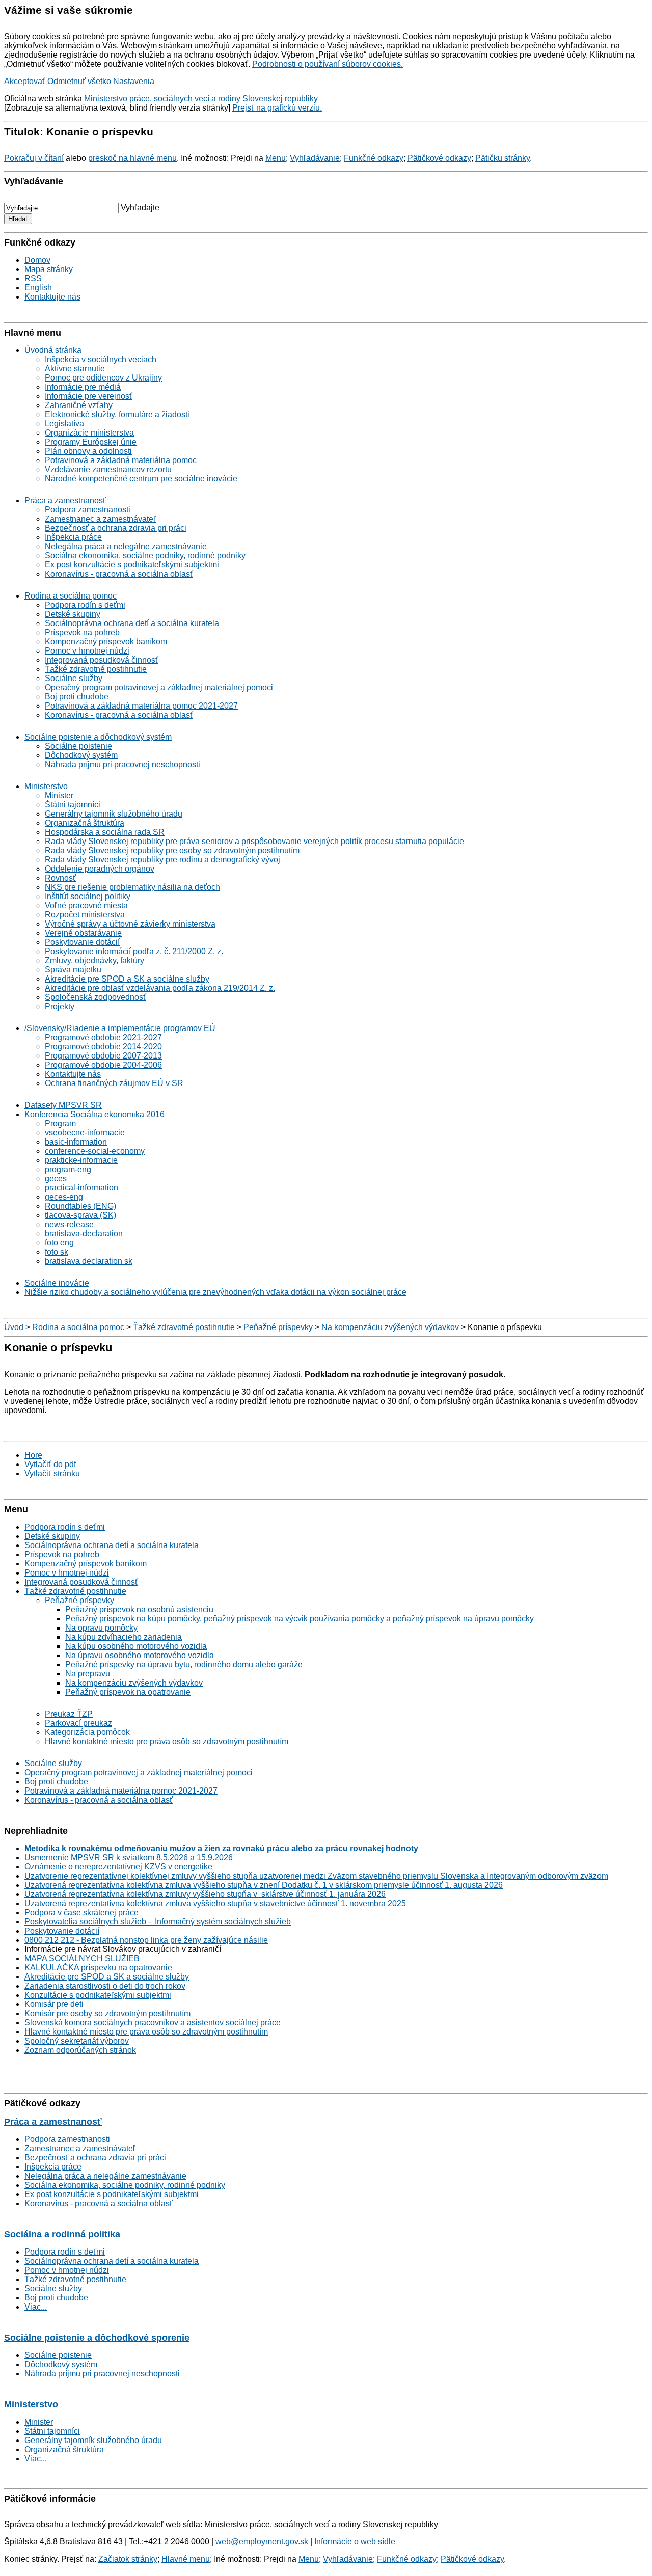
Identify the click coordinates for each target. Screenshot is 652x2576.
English (38, 288)
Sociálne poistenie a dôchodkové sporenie (97, 2338)
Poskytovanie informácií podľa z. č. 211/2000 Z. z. (134, 951)
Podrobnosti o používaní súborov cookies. (328, 64)
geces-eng (64, 1197)
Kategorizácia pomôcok (87, 1732)
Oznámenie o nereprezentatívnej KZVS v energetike (118, 1867)
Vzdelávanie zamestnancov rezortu (108, 469)
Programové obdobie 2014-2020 (103, 1047)
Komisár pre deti (54, 2004)
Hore (33, 1455)
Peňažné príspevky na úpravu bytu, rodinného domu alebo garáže (184, 1664)
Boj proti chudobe (77, 697)
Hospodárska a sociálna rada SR (105, 832)
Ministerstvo (46, 786)
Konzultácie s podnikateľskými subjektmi (98, 1995)
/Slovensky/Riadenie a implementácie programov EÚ (120, 1028)
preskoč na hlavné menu (132, 158)
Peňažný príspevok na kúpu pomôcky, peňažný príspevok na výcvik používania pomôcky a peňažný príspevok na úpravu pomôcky (300, 1619)
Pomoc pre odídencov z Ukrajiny (103, 378)
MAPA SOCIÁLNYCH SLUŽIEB (82, 1958)
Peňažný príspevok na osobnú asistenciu (139, 1609)
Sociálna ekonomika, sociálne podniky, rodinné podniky (145, 555)
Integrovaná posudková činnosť (102, 660)
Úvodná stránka (53, 350)
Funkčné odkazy (374, 158)
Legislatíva (64, 424)
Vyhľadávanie (315, 158)
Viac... (36, 2307)
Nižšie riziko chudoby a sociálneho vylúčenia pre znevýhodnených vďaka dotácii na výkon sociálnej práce (215, 1292)
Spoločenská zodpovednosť (96, 997)
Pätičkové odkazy (439, 158)
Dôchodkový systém (81, 755)
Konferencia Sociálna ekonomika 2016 (94, 1114)
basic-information (76, 1142)
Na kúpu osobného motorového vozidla (136, 1646)
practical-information (81, 1188)
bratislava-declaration (84, 1233)
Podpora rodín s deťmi (85, 605)
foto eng (59, 1243)
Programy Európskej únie (91, 442)
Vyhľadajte (140, 208)
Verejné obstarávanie (83, 933)
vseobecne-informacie (85, 1133)
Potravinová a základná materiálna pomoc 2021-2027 (141, 706)
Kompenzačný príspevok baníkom (106, 642)
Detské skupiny (73, 614)
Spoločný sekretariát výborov (77, 2041)
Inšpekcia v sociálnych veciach (101, 359)
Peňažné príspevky (278, 1327)
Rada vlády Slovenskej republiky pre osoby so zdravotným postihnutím (172, 850)
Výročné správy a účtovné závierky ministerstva (130, 924)
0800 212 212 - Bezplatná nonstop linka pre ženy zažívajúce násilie (146, 1940)
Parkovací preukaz (78, 1723)
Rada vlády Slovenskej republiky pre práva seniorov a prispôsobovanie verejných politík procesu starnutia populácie (254, 841)
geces (56, 1178)
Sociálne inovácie (57, 1283)
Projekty (60, 1006)
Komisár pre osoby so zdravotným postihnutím (107, 2013)
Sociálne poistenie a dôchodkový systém (98, 737)
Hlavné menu (186, 2559)
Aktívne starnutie (75, 369)
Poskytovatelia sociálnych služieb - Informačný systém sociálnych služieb (158, 1922)
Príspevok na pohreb (82, 632)
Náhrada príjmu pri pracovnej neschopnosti (123, 764)
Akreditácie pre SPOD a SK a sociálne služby (127, 979)
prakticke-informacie (81, 1160)
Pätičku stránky (502, 158)
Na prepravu (88, 1674)
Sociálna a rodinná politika (62, 2234)
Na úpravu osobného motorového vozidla (140, 1655)
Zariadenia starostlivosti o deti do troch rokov (105, 1986)
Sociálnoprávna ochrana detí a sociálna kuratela (132, 623)
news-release (69, 1224)
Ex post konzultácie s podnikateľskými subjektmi (132, 565)
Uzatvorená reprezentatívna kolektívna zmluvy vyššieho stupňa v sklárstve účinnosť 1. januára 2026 (205, 1894)
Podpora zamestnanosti (88, 510)
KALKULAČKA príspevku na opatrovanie (98, 1968)
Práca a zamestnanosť (65, 500)
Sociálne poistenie (78, 746)
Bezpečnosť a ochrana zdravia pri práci (116, 528)
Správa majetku (73, 970)
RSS (33, 278)
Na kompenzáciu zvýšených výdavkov (390, 1327)
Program (60, 1123)
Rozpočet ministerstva (85, 915)
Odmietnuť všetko (80, 81)
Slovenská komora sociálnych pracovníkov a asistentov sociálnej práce (153, 2023)
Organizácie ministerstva (89, 433)
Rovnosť (60, 878)
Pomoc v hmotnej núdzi (87, 651)
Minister (59, 795)
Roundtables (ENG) (80, 1206)
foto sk (57, 1252)
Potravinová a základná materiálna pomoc (121, 460)
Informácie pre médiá (83, 387)
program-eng (68, 1169)
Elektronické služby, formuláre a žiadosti (117, 414)
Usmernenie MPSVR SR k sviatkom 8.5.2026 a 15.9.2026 (129, 1858)
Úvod (14, 1327)
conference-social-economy (95, 1151)
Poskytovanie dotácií (82, 942)
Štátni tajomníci (73, 805)
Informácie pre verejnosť (89, 396)
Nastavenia (134, 81)
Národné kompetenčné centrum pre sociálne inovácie (141, 479)
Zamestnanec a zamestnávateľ (100, 519)
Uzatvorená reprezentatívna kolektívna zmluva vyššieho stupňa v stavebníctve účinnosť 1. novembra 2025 (215, 1903)
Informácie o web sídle (355, 2542)
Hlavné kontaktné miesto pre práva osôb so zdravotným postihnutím (167, 1741)
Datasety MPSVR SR (63, 1105)
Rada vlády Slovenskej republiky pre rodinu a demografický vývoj (162, 860)
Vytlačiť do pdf (50, 1464)
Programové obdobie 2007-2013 (103, 1056)
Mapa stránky (49, 269)
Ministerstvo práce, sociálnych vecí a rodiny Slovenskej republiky (201, 99)
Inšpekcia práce (73, 537)
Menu (276, 158)
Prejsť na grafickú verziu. (277, 108)
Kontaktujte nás (52, 297)
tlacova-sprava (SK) (80, 1215)
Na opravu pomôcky (101, 1628)
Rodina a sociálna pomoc (71, 596)
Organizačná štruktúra (85, 823)
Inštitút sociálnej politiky (88, 896)
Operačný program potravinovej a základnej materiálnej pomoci (159, 687)
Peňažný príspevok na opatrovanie (128, 1692)
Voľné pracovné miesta (86, 905)
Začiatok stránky (128, 2559)
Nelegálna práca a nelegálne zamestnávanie (126, 546)
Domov (37, 260)
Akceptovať (26, 81)
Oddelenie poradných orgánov (100, 869)
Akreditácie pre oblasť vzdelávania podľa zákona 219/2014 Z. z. (160, 988)
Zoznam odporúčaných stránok (80, 2050)
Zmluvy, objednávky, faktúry (94, 960)
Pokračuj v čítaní (34, 158)
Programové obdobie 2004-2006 (103, 1065)
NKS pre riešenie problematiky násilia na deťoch (132, 887)
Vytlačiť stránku (52, 1473)
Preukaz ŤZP (69, 1714)
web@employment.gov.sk (262, 2542)
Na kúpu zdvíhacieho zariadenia (124, 1637)
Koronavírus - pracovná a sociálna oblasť (119, 574)
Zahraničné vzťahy (79, 405)
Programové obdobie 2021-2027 (103, 1037)
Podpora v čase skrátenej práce (81, 1913)
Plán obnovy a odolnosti (88, 451)
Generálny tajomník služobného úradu (114, 814)
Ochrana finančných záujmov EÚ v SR (114, 1083)
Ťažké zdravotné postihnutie (96, 669)
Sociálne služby (74, 678)
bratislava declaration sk (89, 1261)
